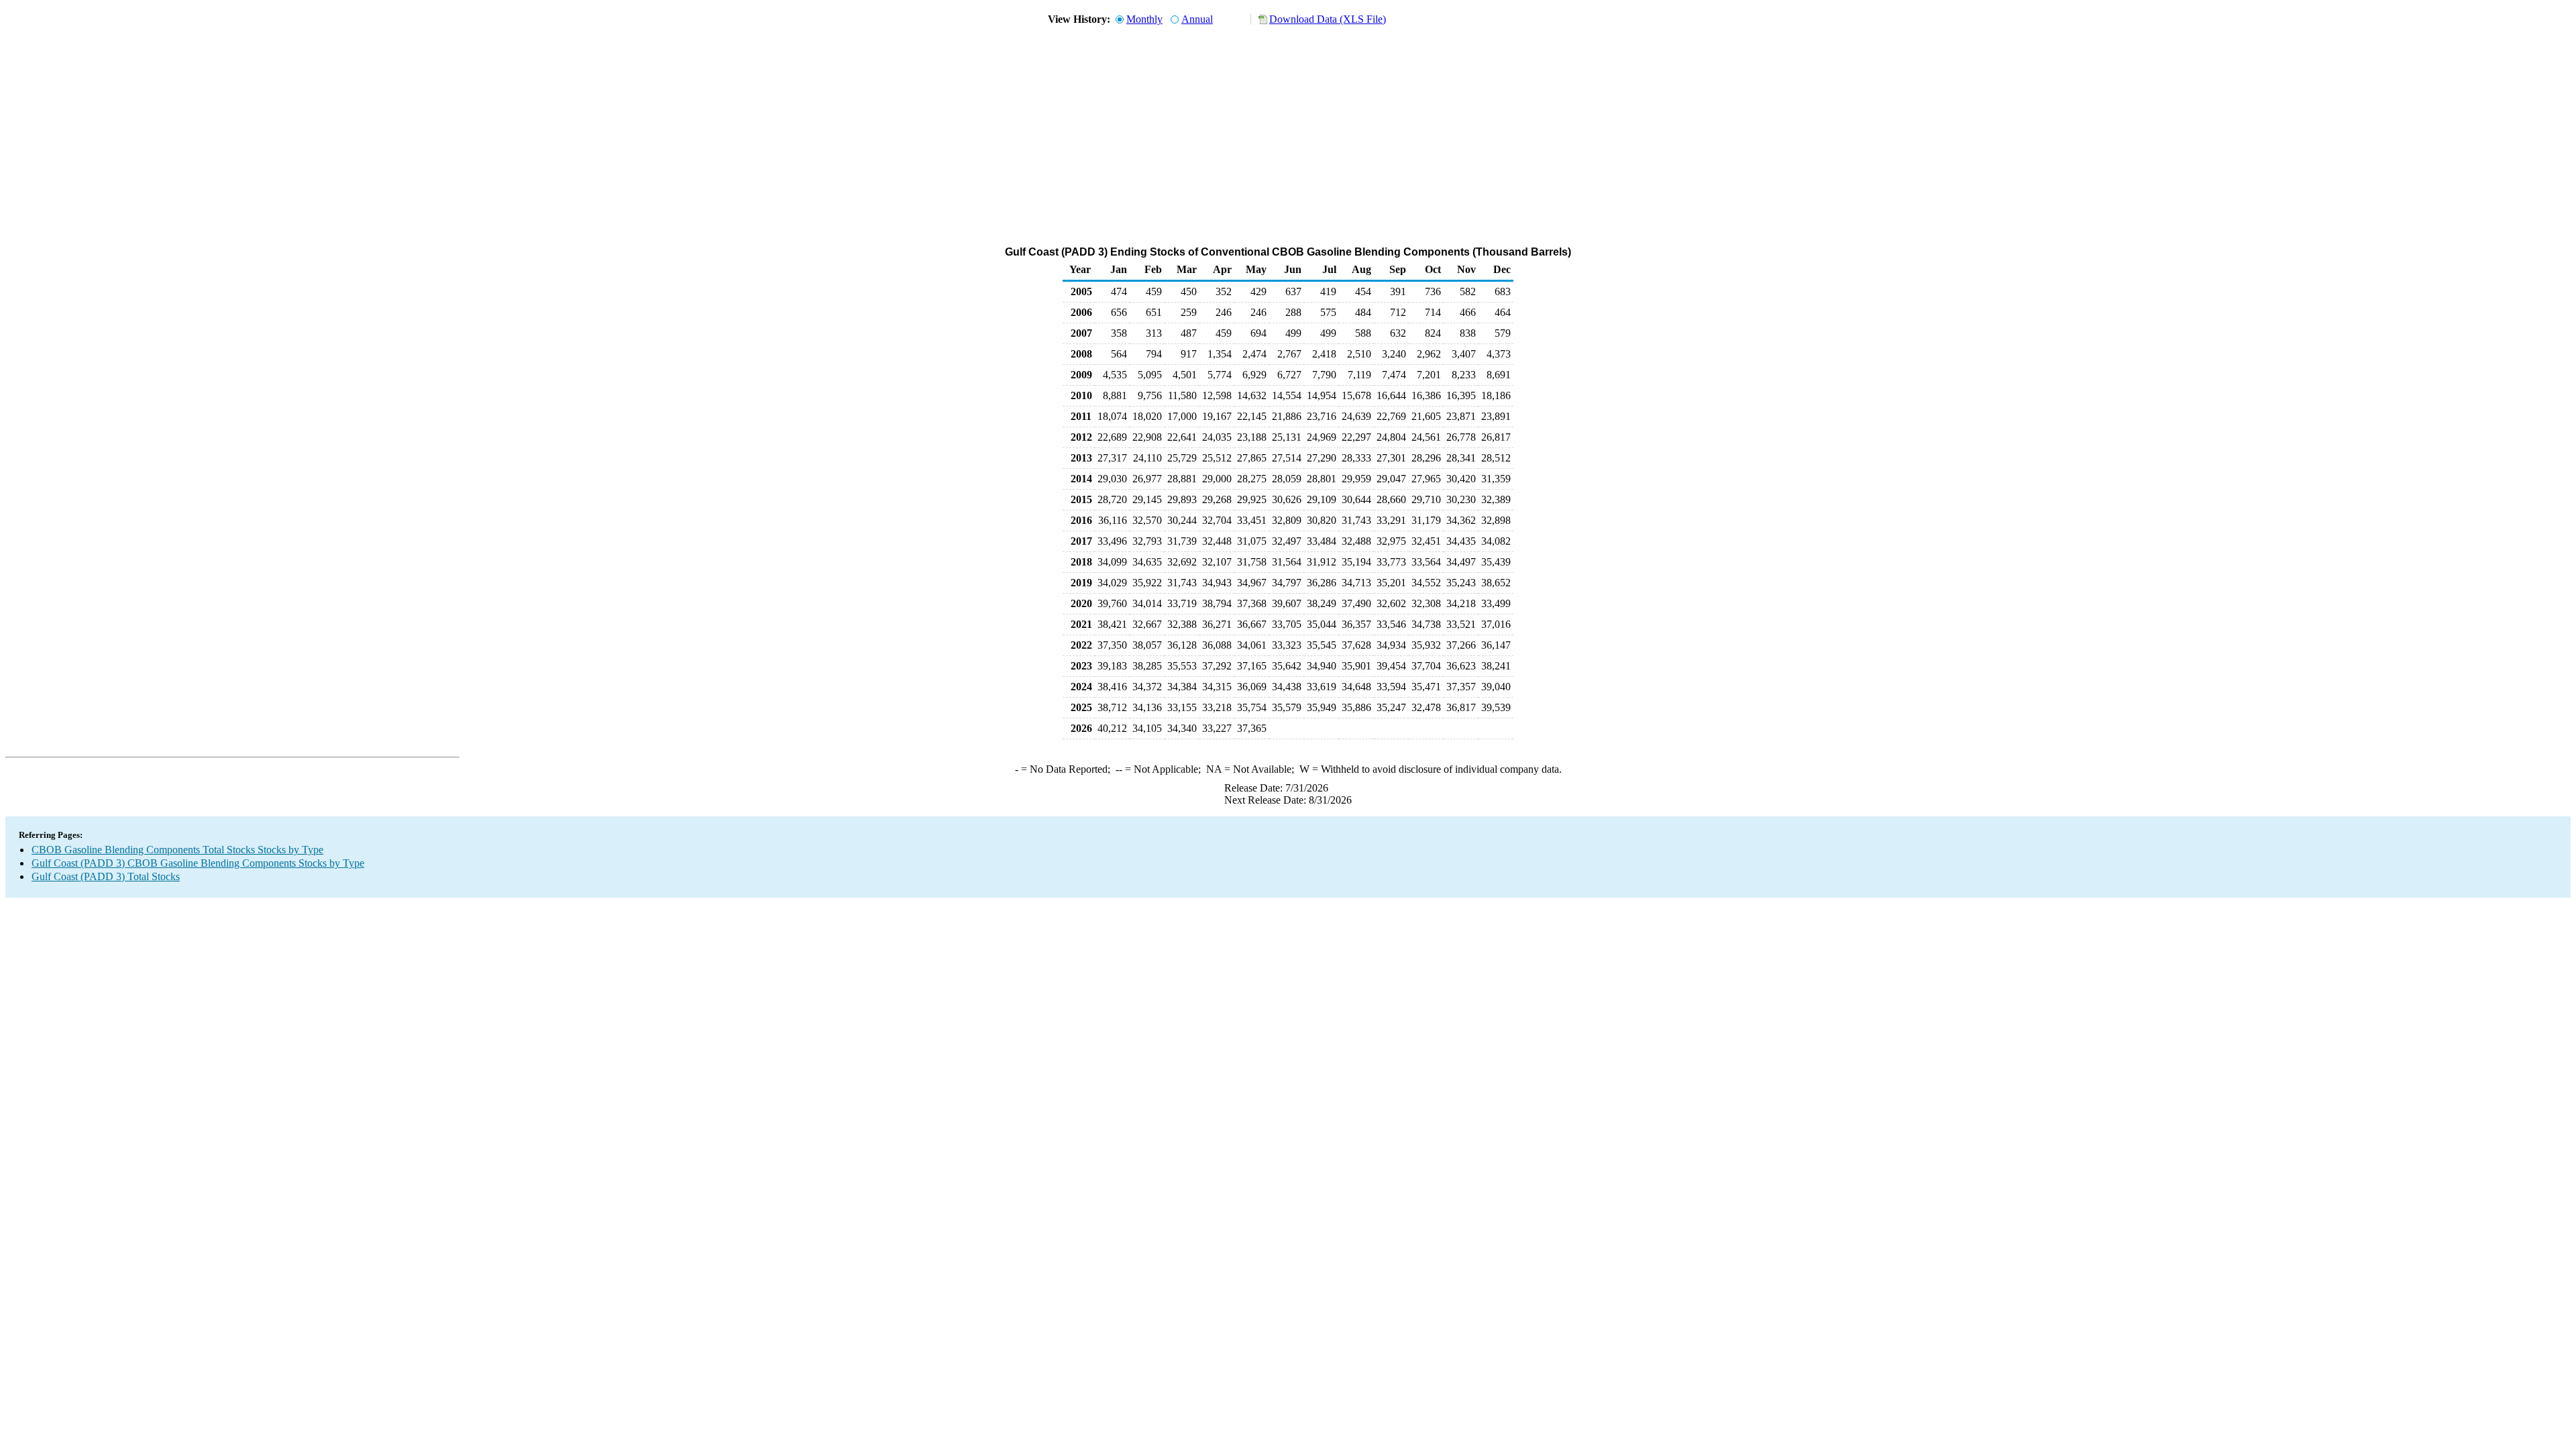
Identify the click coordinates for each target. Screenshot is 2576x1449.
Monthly (1144, 19)
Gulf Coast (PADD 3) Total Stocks (106, 876)
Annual (1197, 19)
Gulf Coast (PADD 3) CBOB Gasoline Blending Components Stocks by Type (198, 863)
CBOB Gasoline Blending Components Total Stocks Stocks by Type (177, 850)
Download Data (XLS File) (1328, 19)
